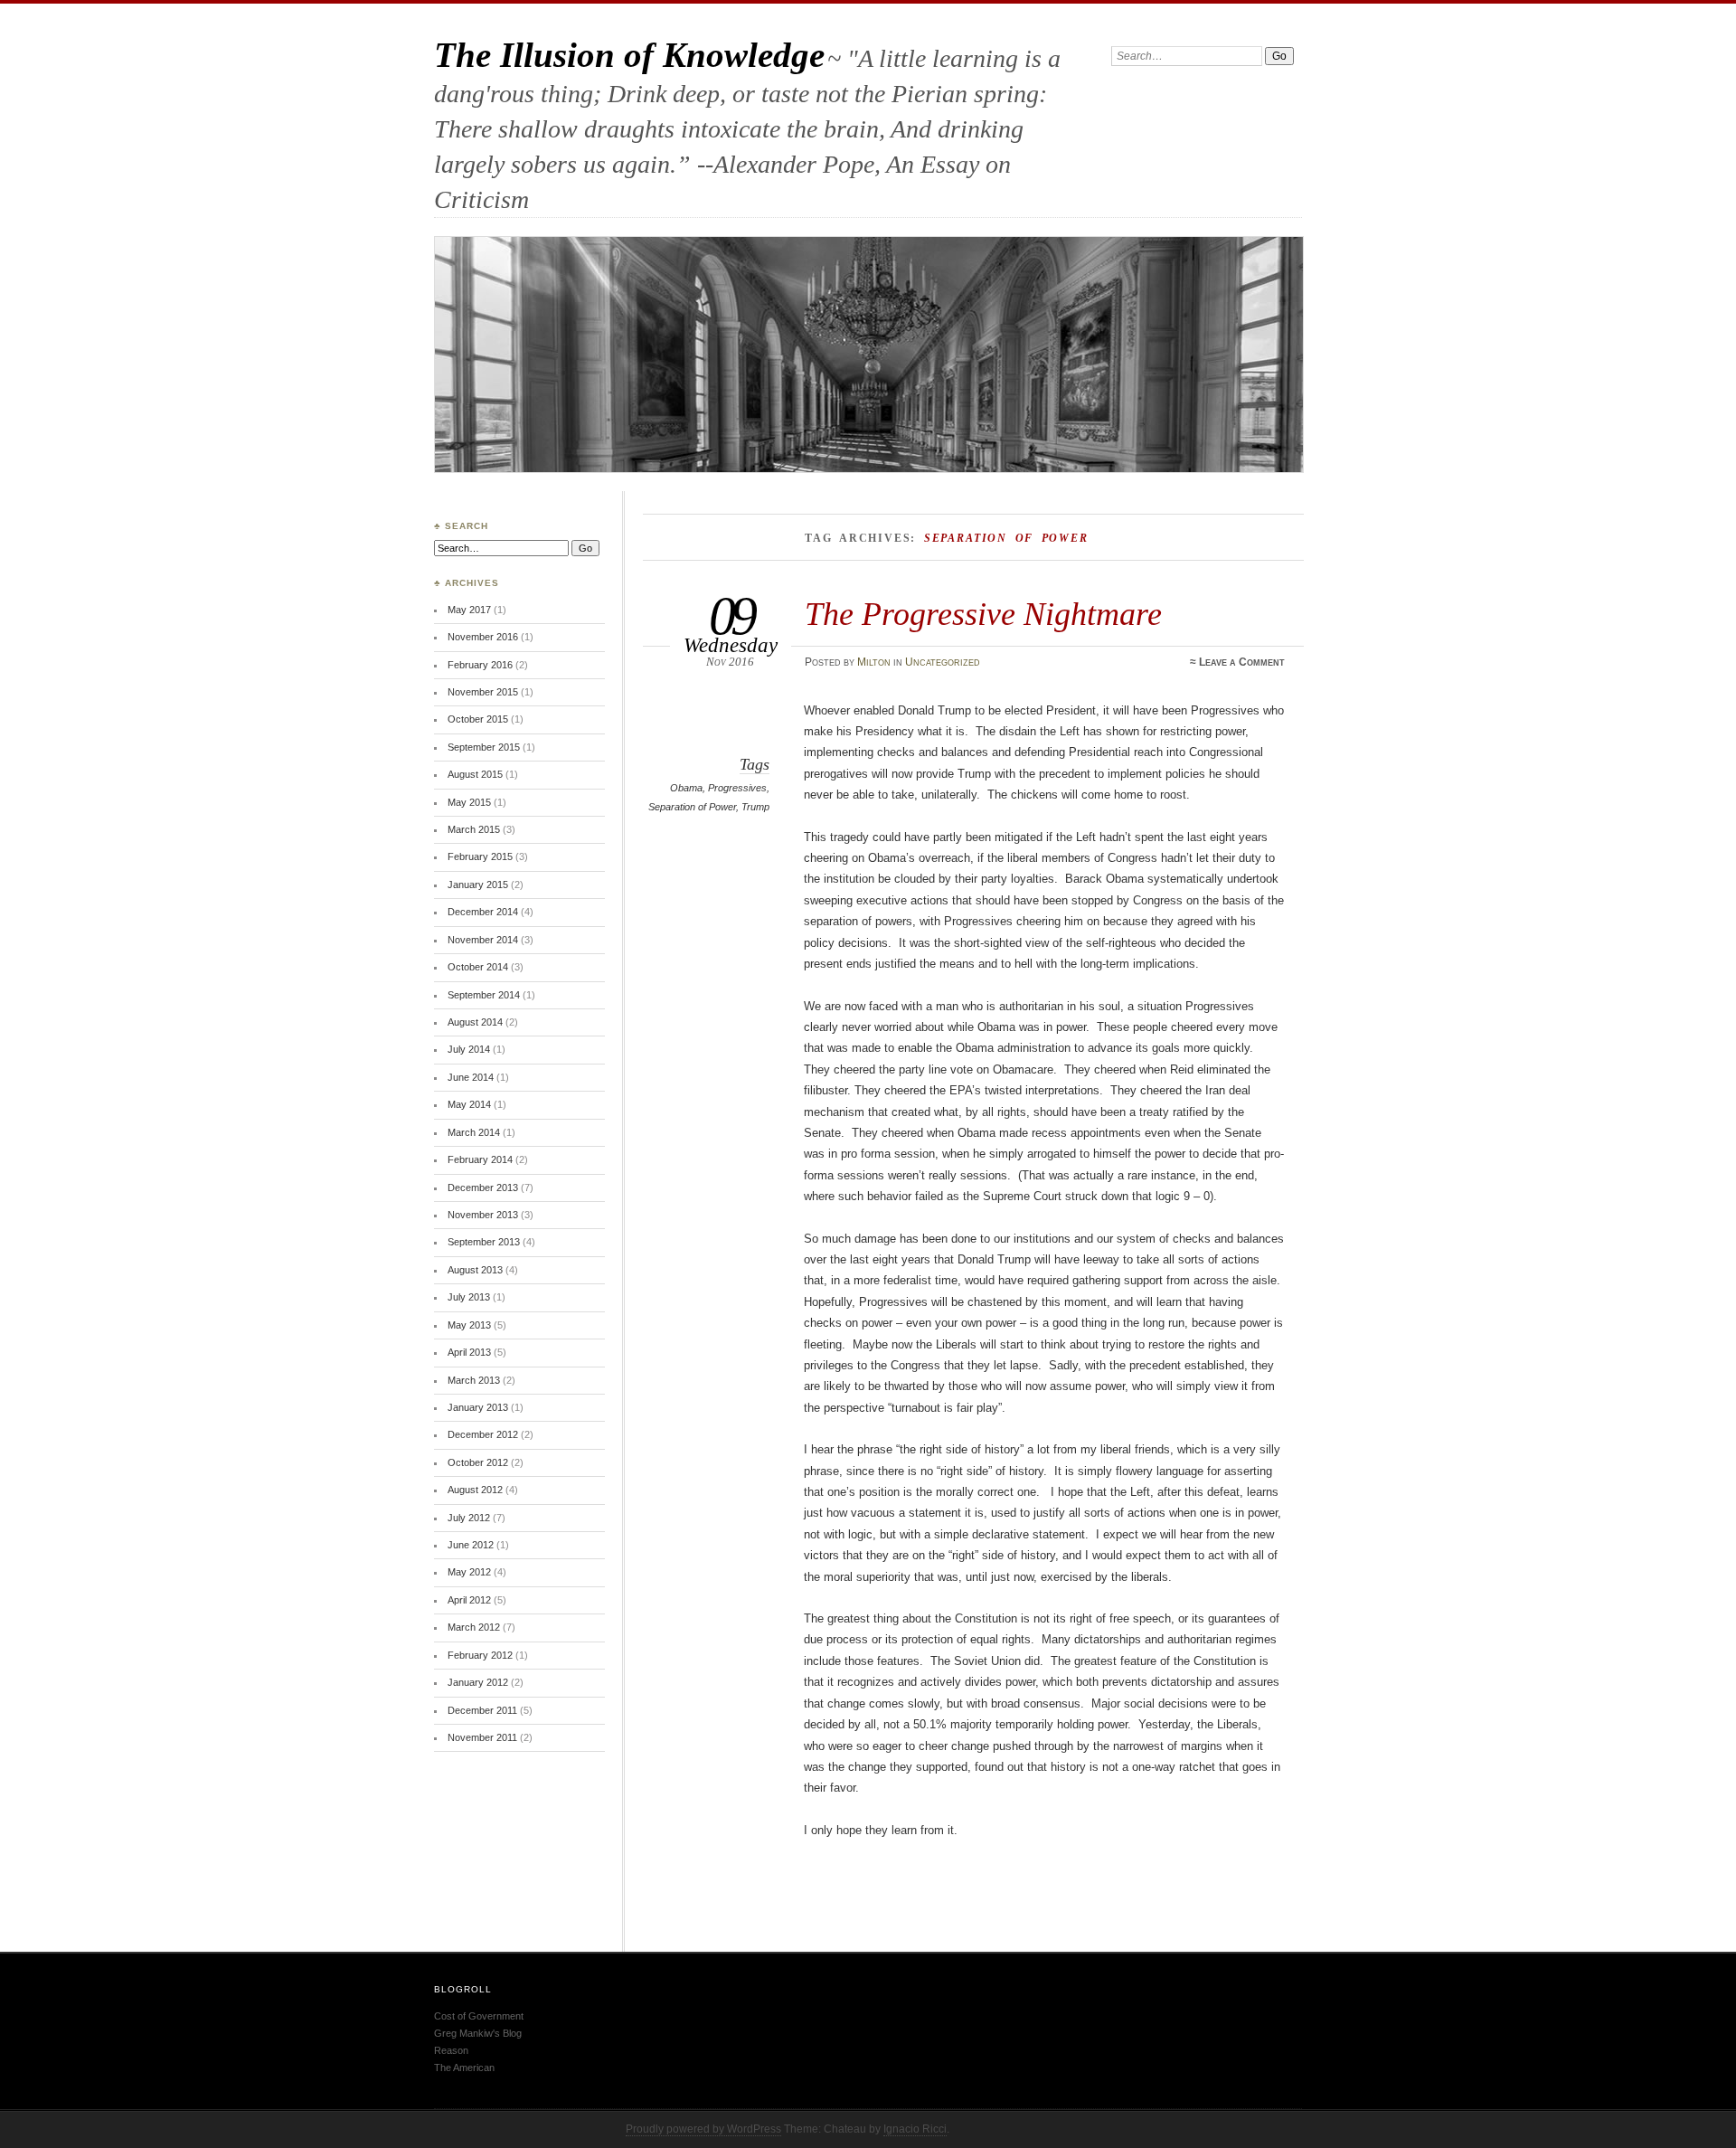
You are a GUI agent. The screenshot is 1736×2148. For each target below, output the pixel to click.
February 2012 (480, 1655)
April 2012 (469, 1600)
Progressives (737, 788)
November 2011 (482, 1737)
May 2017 (469, 610)
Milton (874, 662)
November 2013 (483, 1215)
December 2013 (483, 1188)
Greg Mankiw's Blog (478, 2033)
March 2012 (474, 1627)
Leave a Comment (1242, 662)
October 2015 (478, 719)
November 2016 (483, 637)
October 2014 (478, 967)
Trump (755, 807)
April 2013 (469, 1352)
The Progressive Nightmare (983, 614)
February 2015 (480, 856)
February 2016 (480, 665)
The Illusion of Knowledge (629, 55)
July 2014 (469, 1049)
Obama (686, 788)
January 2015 (478, 885)
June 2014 (471, 1077)
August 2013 (475, 1270)
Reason (451, 2050)
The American (464, 2068)
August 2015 (475, 774)
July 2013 (469, 1297)
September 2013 (484, 1242)
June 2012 (471, 1545)
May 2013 (469, 1325)
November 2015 (483, 692)
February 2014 (480, 1159)
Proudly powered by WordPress (703, 2129)
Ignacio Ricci (915, 2129)
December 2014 (483, 912)
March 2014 (474, 1132)
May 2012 (469, 1572)
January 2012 (478, 1682)
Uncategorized (943, 662)
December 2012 (483, 1434)
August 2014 (475, 1022)
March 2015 (474, 829)
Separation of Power (692, 807)
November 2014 (483, 940)
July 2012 (469, 1518)
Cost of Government (479, 2016)
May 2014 (469, 1104)
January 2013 (478, 1407)
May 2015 (469, 802)
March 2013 (474, 1380)
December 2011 (482, 1710)
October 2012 (478, 1462)
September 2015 (484, 747)
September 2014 (484, 995)
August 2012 (475, 1490)
